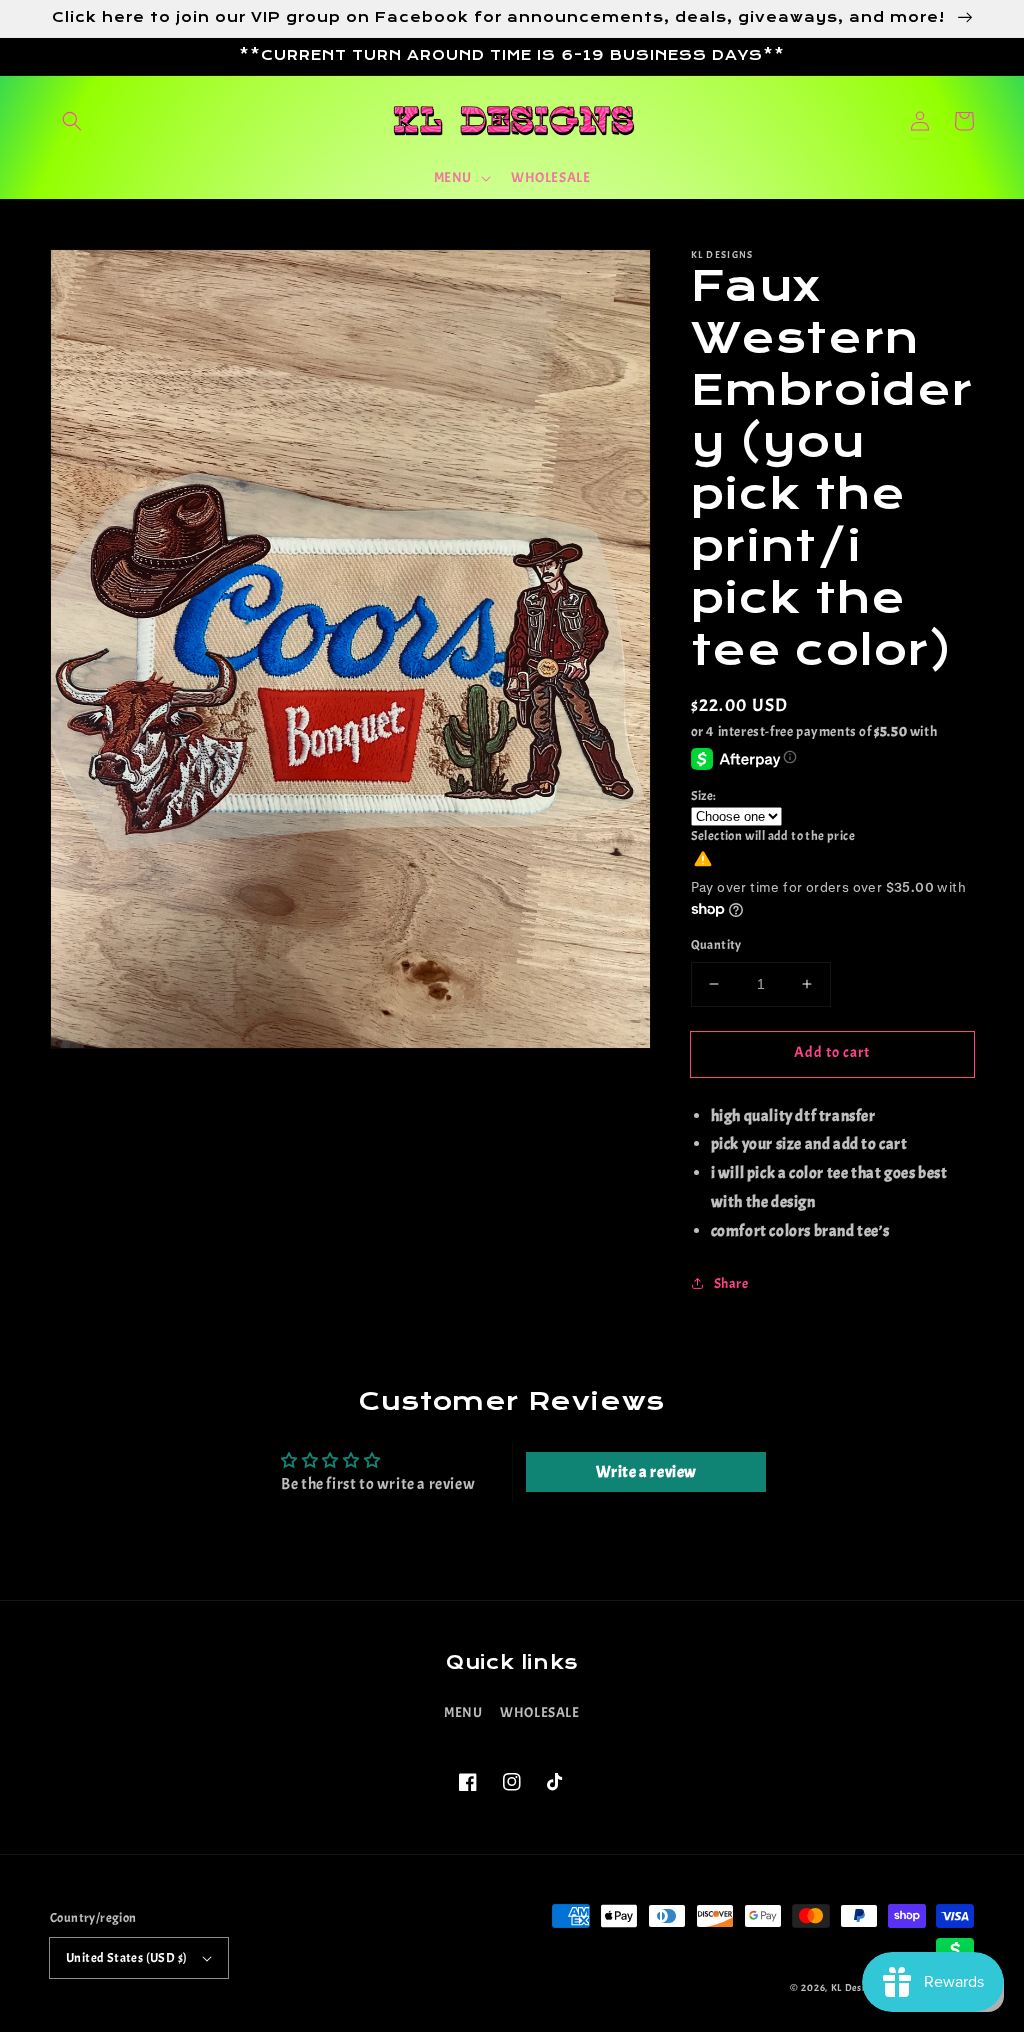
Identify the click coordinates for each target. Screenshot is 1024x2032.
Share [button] (731, 1283)
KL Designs (856, 1987)
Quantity (716, 945)
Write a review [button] (646, 1472)
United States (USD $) (126, 1958)
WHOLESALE (539, 1712)
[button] (72, 121)
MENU (463, 1712)
